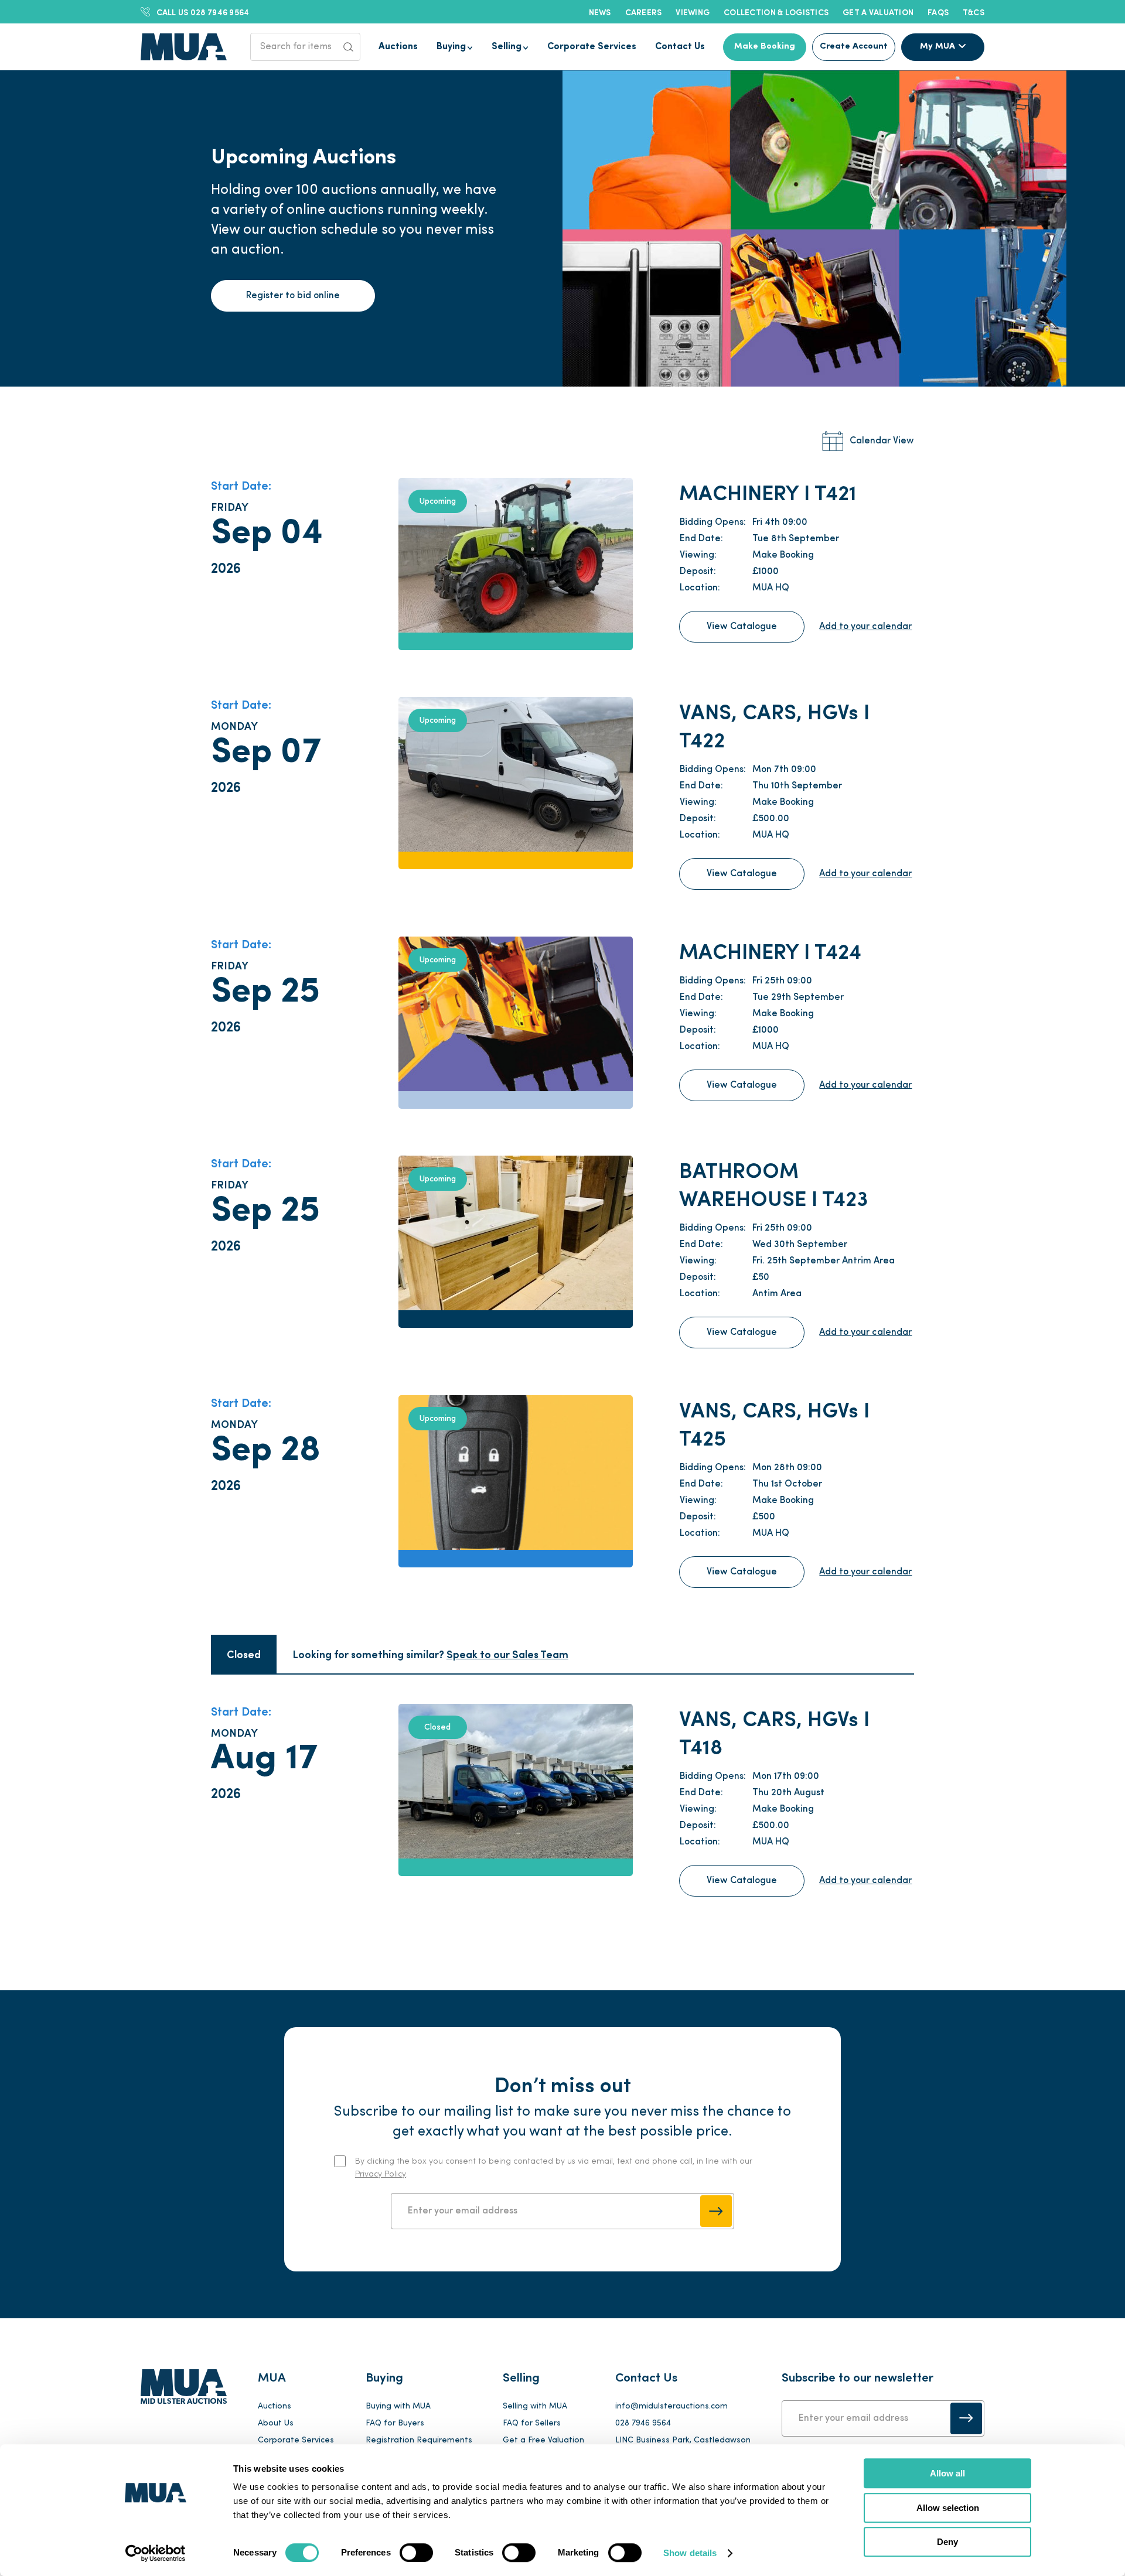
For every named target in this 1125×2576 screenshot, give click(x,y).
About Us (276, 2423)
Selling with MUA (535, 2406)
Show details (690, 2553)
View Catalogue (742, 627)
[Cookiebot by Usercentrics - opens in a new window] (156, 2553)
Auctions (398, 47)
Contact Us (680, 47)
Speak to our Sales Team (507, 1654)
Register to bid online (293, 296)
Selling (507, 47)
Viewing (693, 12)
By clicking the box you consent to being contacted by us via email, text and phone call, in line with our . (554, 2168)
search (349, 47)
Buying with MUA (398, 2406)
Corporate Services (592, 47)
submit (716, 2211)
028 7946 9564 (203, 12)
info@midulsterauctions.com (671, 2406)
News (600, 12)
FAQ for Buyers (395, 2423)
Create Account (854, 47)
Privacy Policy (381, 2174)
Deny (947, 2542)
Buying (451, 47)
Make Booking (765, 47)
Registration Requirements (419, 2440)
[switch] (416, 2553)
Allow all (947, 2473)
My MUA (937, 47)
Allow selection (948, 2508)
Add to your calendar (865, 627)
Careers (644, 12)
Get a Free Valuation (543, 2440)
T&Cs (974, 12)
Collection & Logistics (776, 12)
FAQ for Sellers (532, 2423)
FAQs (938, 12)
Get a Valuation (878, 12)
